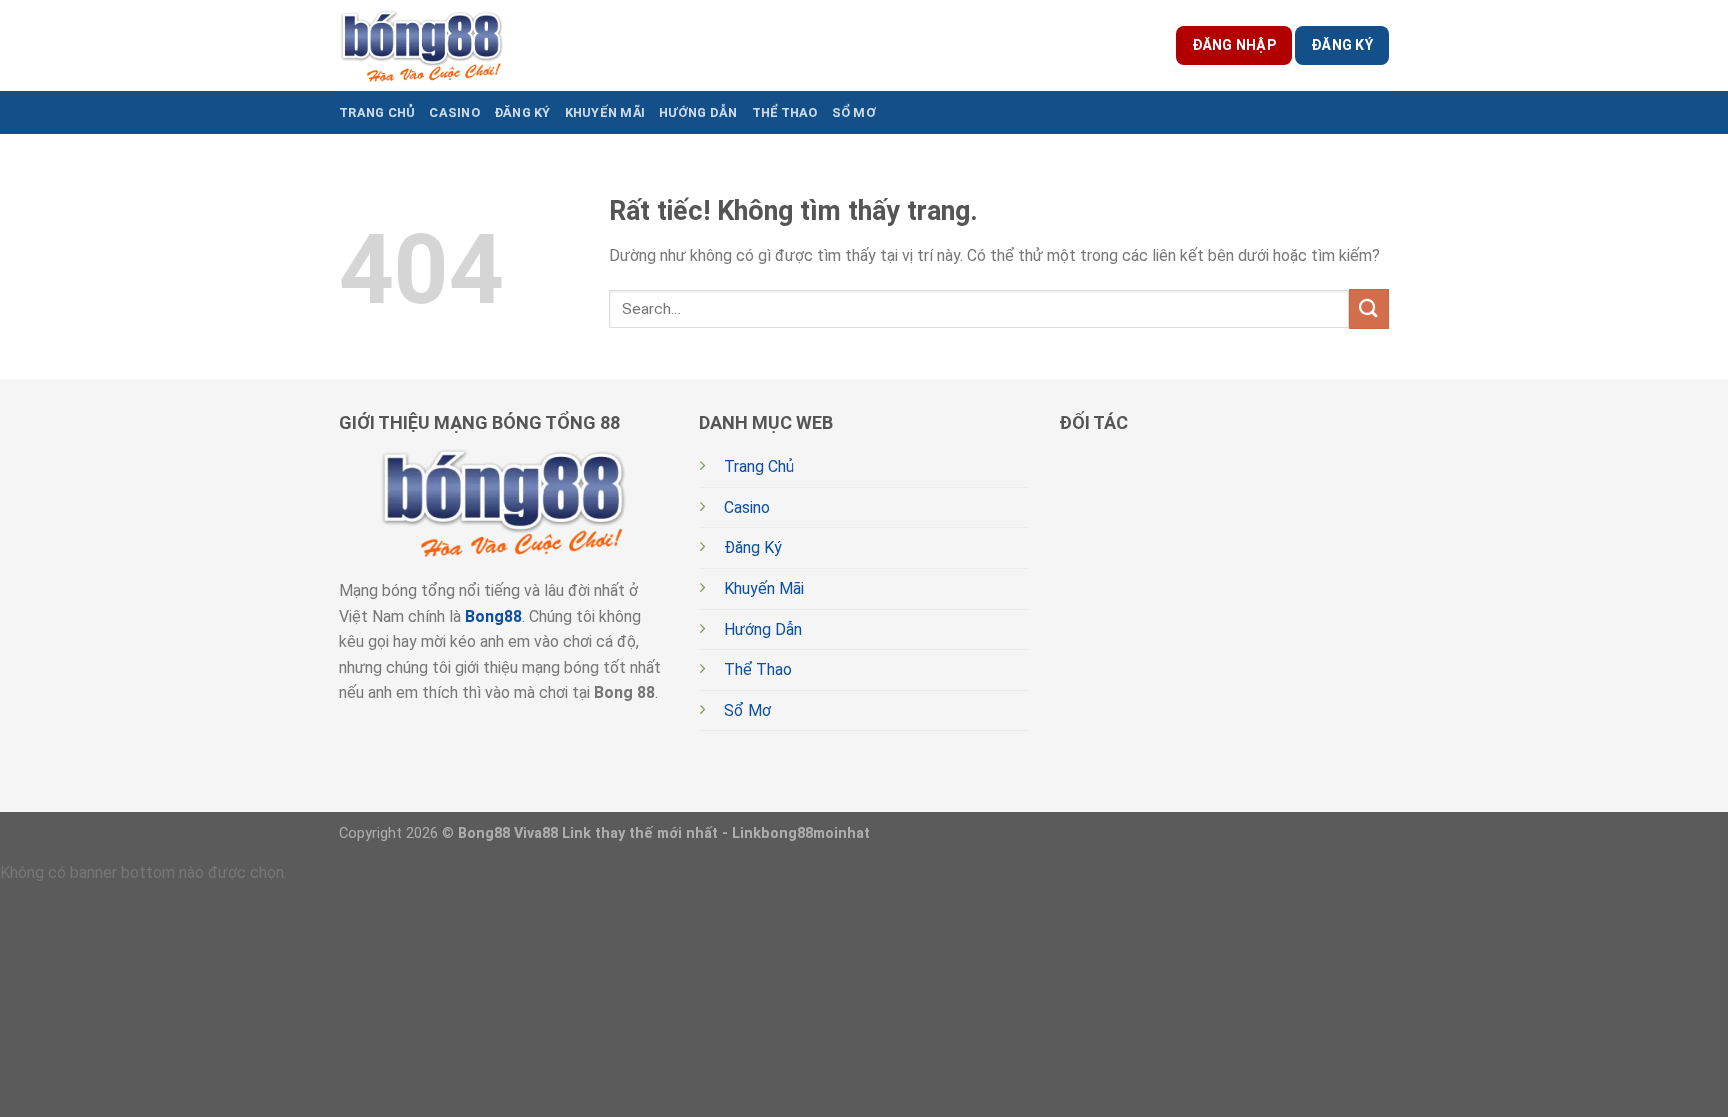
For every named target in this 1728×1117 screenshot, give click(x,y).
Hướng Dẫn (698, 112)
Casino (454, 112)
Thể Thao (785, 112)
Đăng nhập (1234, 45)
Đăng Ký (522, 112)
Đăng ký (1342, 45)
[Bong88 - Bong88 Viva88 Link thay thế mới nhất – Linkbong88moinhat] (422, 45)
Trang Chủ (377, 112)
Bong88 (493, 616)
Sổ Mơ (854, 112)
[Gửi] (1369, 308)
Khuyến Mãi (605, 112)
